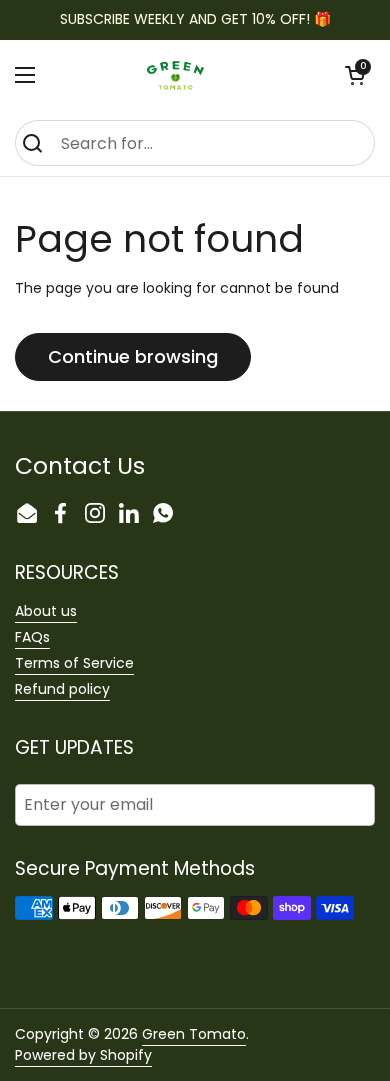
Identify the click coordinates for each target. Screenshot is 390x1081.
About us (46, 611)
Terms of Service (74, 663)
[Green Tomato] (186, 75)
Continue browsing (133, 356)
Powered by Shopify (83, 1055)
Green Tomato (194, 1034)
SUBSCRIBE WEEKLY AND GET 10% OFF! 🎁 (195, 19)
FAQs (32, 637)
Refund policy (62, 689)
